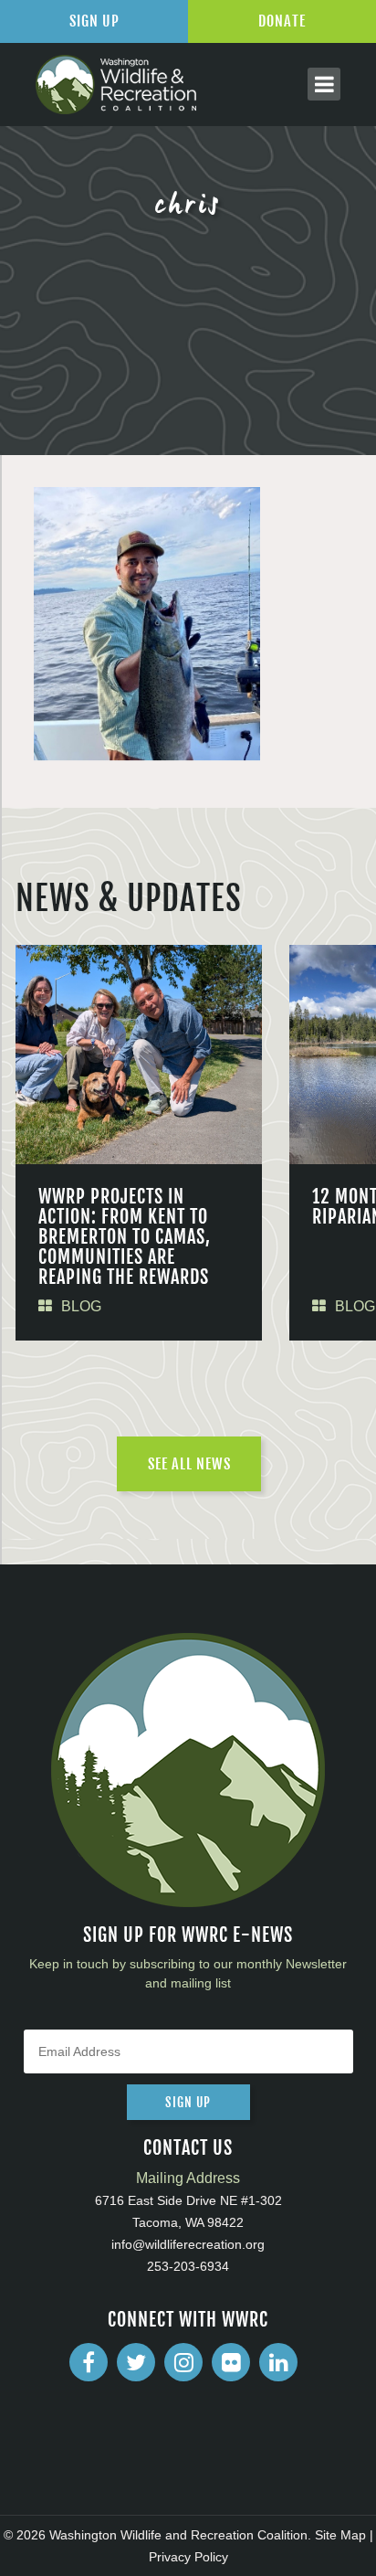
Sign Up (94, 21)
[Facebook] (89, 2362)
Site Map (340, 2535)
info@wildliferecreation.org (188, 2244)
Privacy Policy (188, 2557)
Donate (282, 21)
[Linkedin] (278, 2362)
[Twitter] (136, 2362)
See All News (189, 1464)
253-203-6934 (188, 2266)
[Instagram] (183, 2362)
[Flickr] (231, 2362)
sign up (188, 2102)
